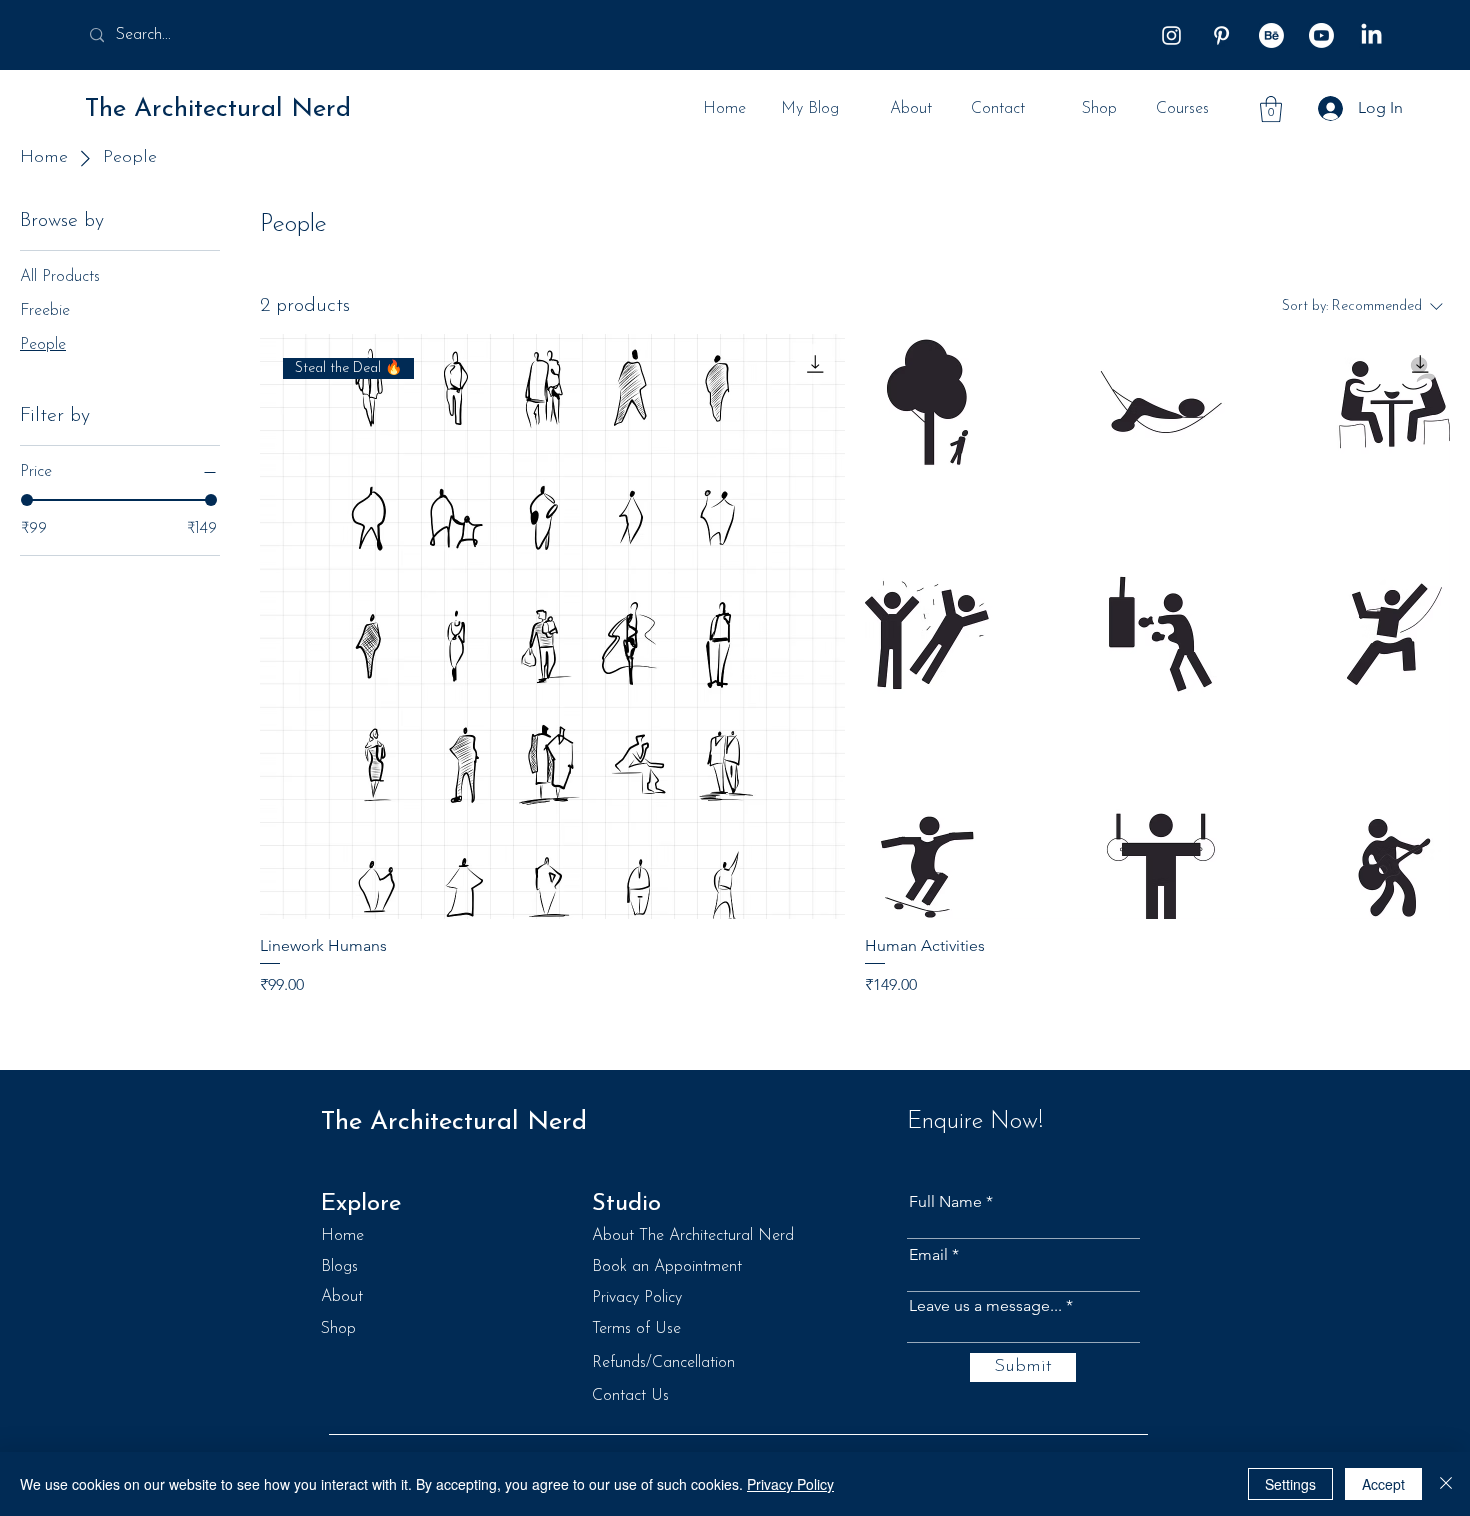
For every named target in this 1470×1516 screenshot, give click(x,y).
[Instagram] (1171, 35)
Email (928, 1255)
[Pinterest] (1221, 35)
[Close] (1446, 1484)
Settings (1290, 1484)
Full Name (945, 1202)
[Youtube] (1321, 35)
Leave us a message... (985, 1306)
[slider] (27, 500)
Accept (1383, 1484)
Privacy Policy (790, 1484)
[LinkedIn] (1371, 35)
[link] (1271, 109)
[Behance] (1271, 35)
